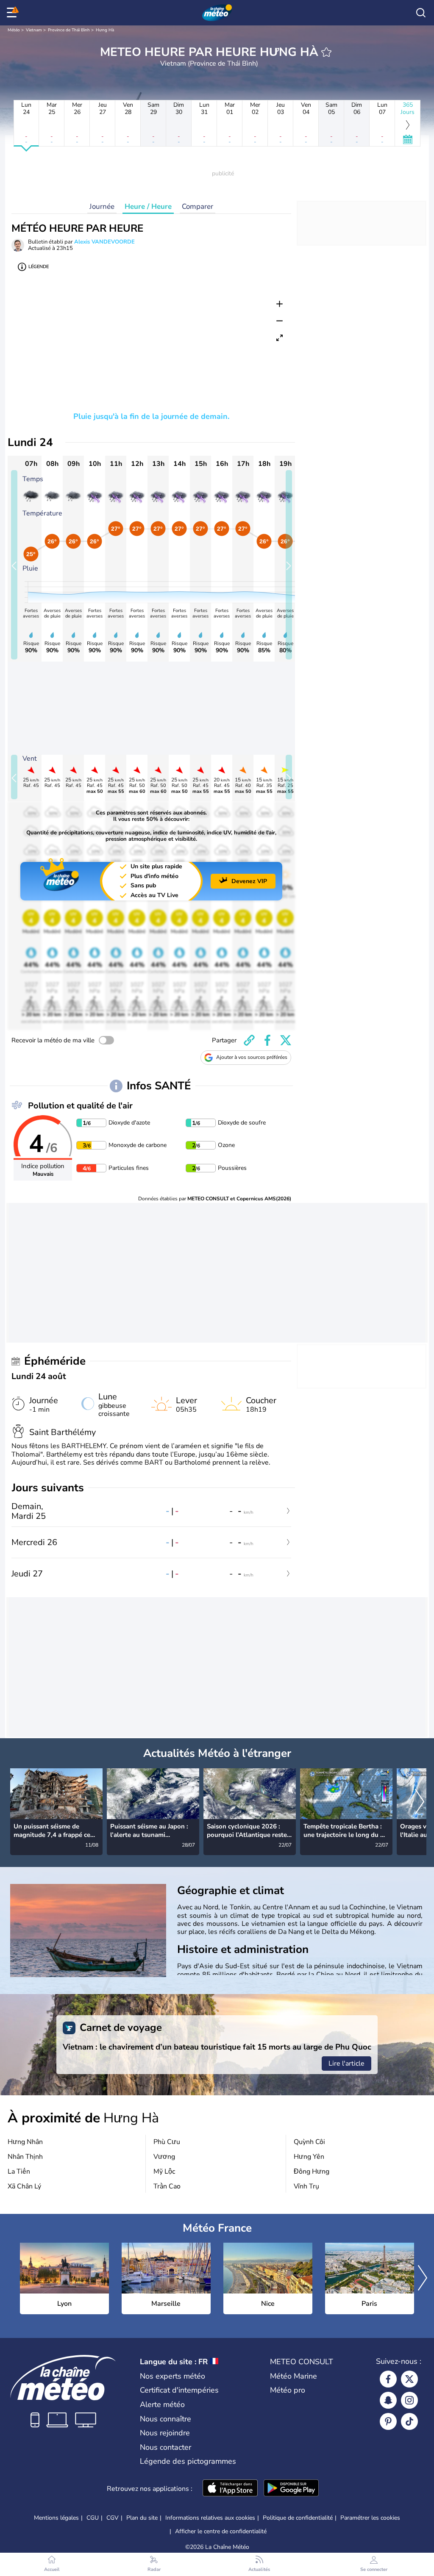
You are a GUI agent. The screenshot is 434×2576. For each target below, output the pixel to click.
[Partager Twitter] (286, 1040)
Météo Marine (294, 2376)
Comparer (198, 206)
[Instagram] (409, 2400)
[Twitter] (409, 2379)
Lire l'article (346, 2064)
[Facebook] (388, 2379)
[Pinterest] (388, 2421)
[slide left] (14, 565)
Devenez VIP (249, 881)
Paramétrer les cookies (370, 2518)
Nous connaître (166, 2419)
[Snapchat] (388, 2400)
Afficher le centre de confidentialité (221, 2532)
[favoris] (326, 52)
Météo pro (288, 2390)
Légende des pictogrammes (188, 2461)
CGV (113, 2518)
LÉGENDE (39, 267)
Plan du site (142, 2518)
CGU (93, 2518)
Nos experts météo (172, 2376)
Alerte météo (162, 2404)
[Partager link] (249, 1040)
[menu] (13, 13)
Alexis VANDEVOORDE (104, 242)
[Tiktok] (409, 2421)
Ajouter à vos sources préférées (252, 1057)
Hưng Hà (105, 30)
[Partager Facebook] (267, 1040)
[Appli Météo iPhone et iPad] (230, 2489)
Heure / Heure (148, 206)
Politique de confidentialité (298, 2518)
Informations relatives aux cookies (210, 2518)
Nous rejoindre (165, 2433)
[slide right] (289, 565)
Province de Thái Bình (69, 30)
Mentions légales (56, 2518)
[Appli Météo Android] (291, 2489)
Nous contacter (166, 2447)
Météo (14, 30)
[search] (421, 13)
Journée (102, 206)
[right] (420, 1803)
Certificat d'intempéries (179, 2390)
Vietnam (34, 30)
